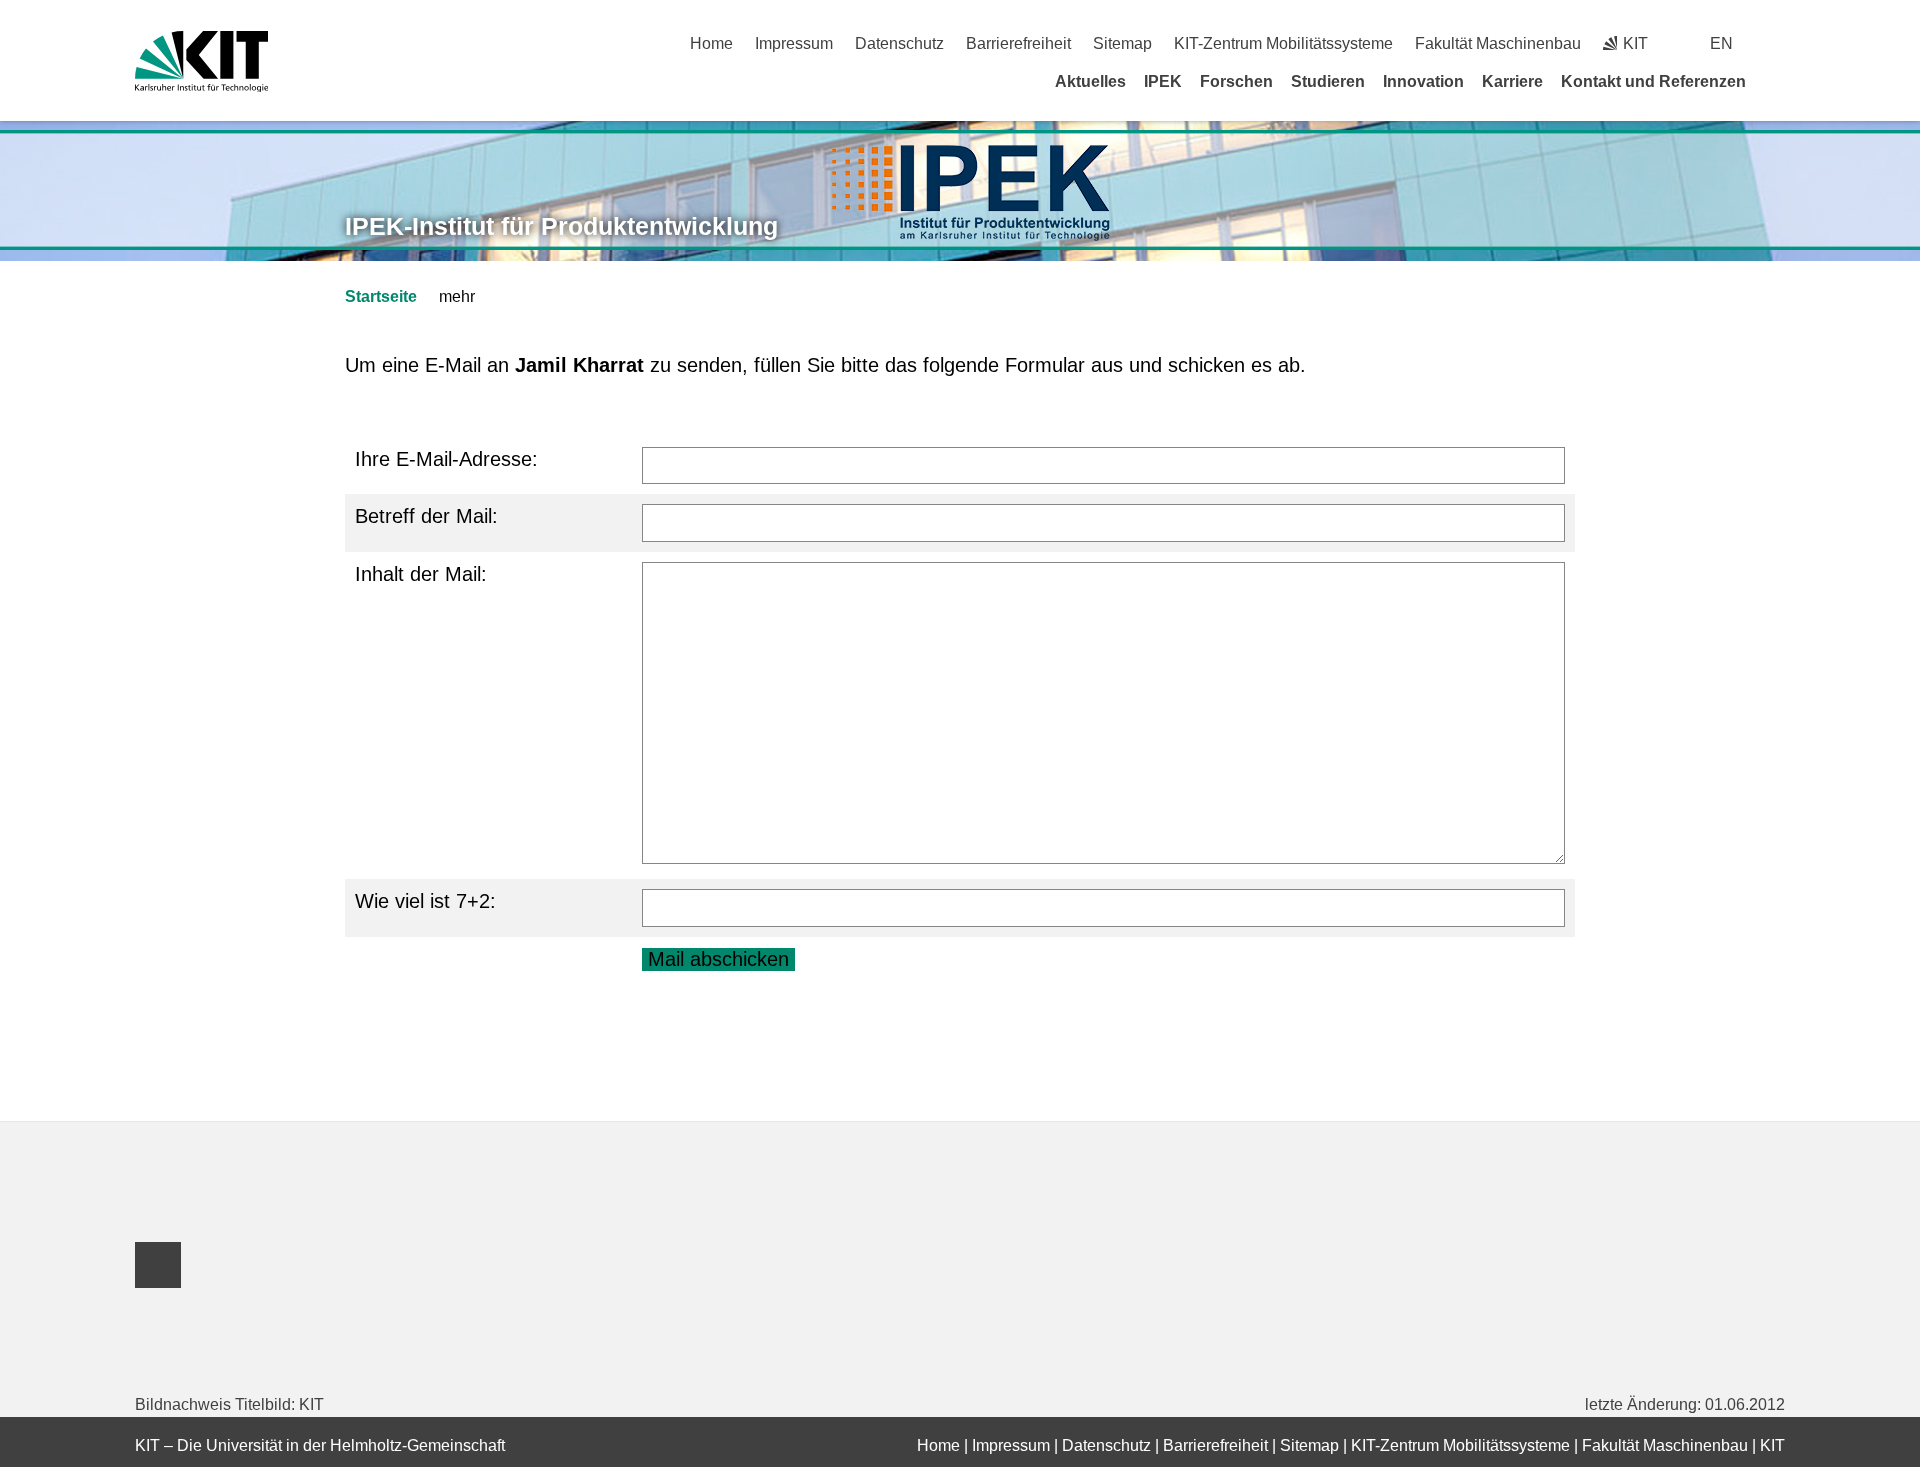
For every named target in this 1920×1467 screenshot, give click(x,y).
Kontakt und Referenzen (1653, 81)
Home (711, 43)
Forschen (1236, 81)
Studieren (1328, 81)
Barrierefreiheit (1018, 43)
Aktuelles (1090, 81)
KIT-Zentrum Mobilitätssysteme (1283, 43)
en (1721, 43)
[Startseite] (1778, 81)
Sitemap (1122, 43)
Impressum (794, 43)
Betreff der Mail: (426, 516)
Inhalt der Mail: (421, 574)
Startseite (381, 296)
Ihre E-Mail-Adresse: (446, 459)
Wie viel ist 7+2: (425, 901)
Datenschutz (899, 43)
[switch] (1777, 43)
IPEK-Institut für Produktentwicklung (561, 226)
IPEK (1163, 81)
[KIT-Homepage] (201, 61)
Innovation (1423, 81)
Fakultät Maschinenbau (1498, 43)
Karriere (1512, 81)
